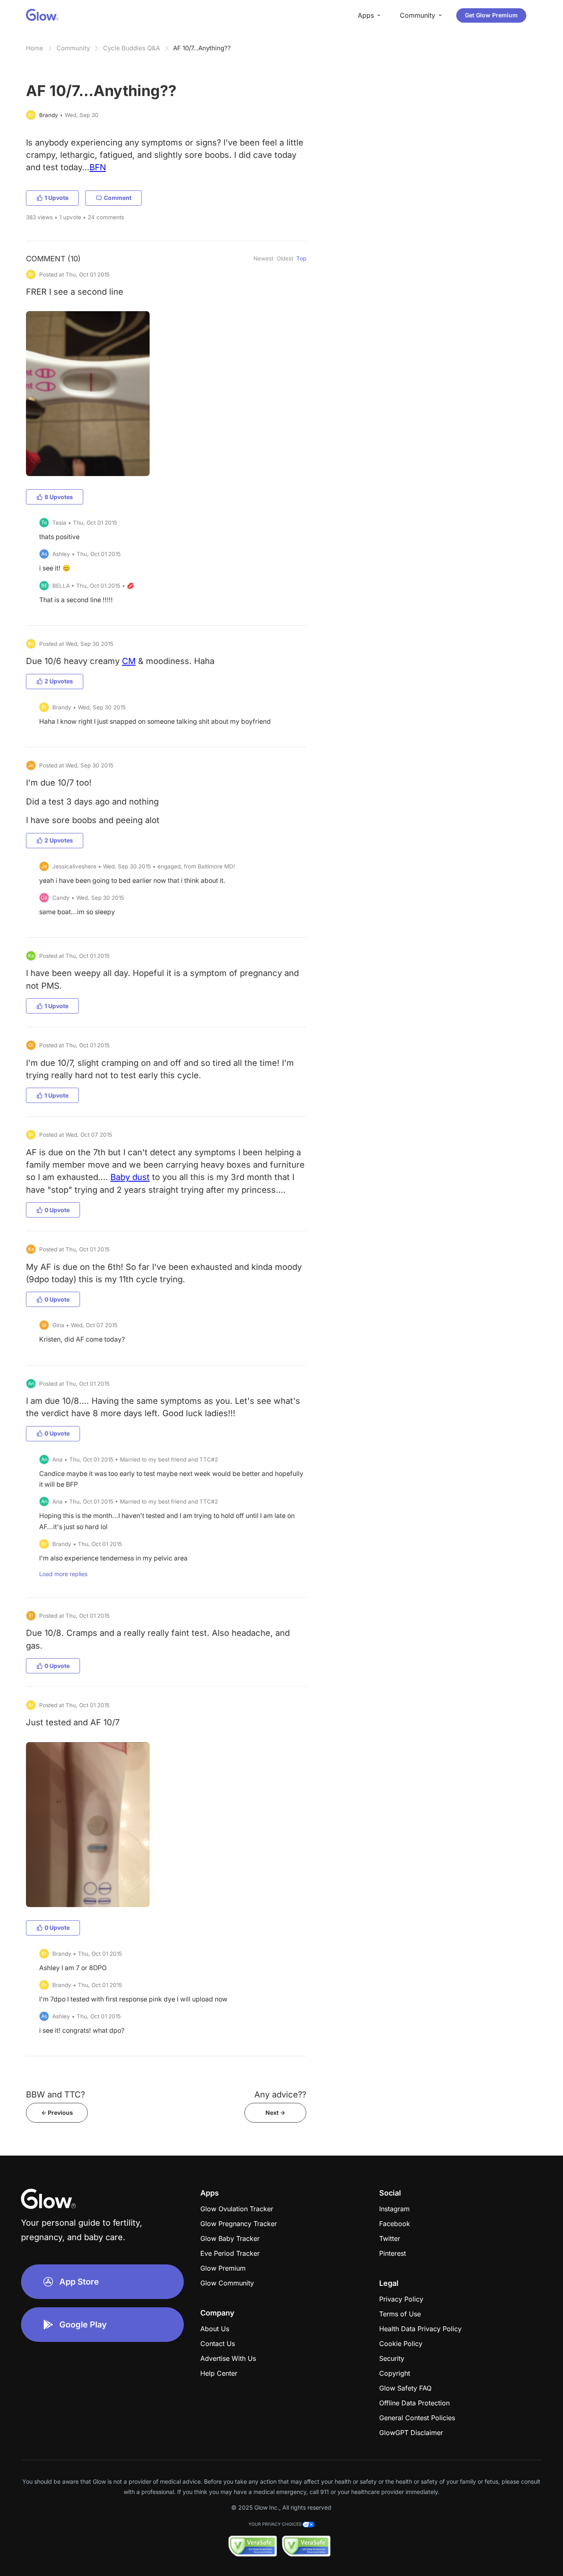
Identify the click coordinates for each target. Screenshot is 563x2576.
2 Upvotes (59, 681)
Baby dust (130, 1177)
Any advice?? (280, 2094)
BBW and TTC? (55, 2094)
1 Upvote (56, 198)
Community (73, 48)
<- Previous (57, 2113)
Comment (118, 198)
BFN (98, 167)
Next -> (275, 2113)
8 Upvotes (59, 497)
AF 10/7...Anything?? (202, 48)
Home (35, 48)
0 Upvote (57, 1210)
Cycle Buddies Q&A (131, 48)
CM (129, 661)
